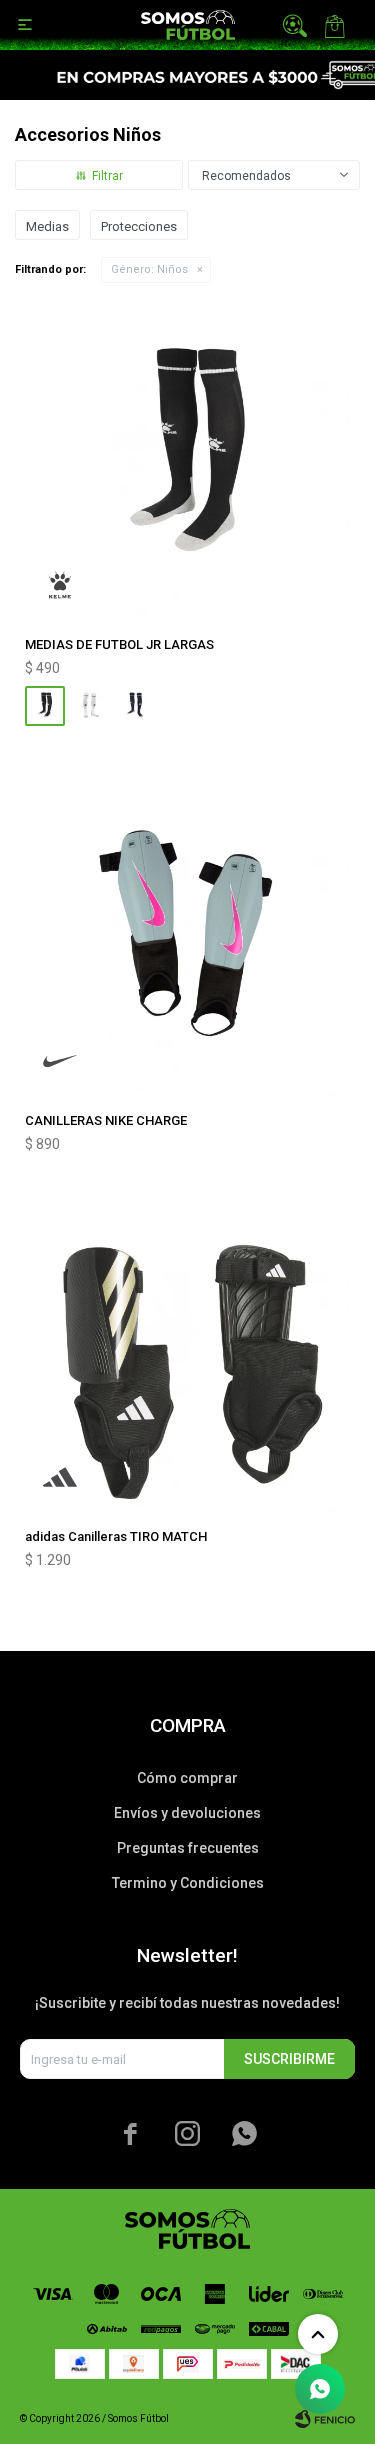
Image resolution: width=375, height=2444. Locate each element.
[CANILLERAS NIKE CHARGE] (187, 933)
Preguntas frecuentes (188, 1848)
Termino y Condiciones (188, 1883)
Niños (149, 269)
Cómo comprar (187, 1778)
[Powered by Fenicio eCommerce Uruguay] (325, 2419)
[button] (295, 25)
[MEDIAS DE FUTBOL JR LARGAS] (187, 457)
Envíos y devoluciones (187, 1813)
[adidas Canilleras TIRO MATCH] (187, 1349)
